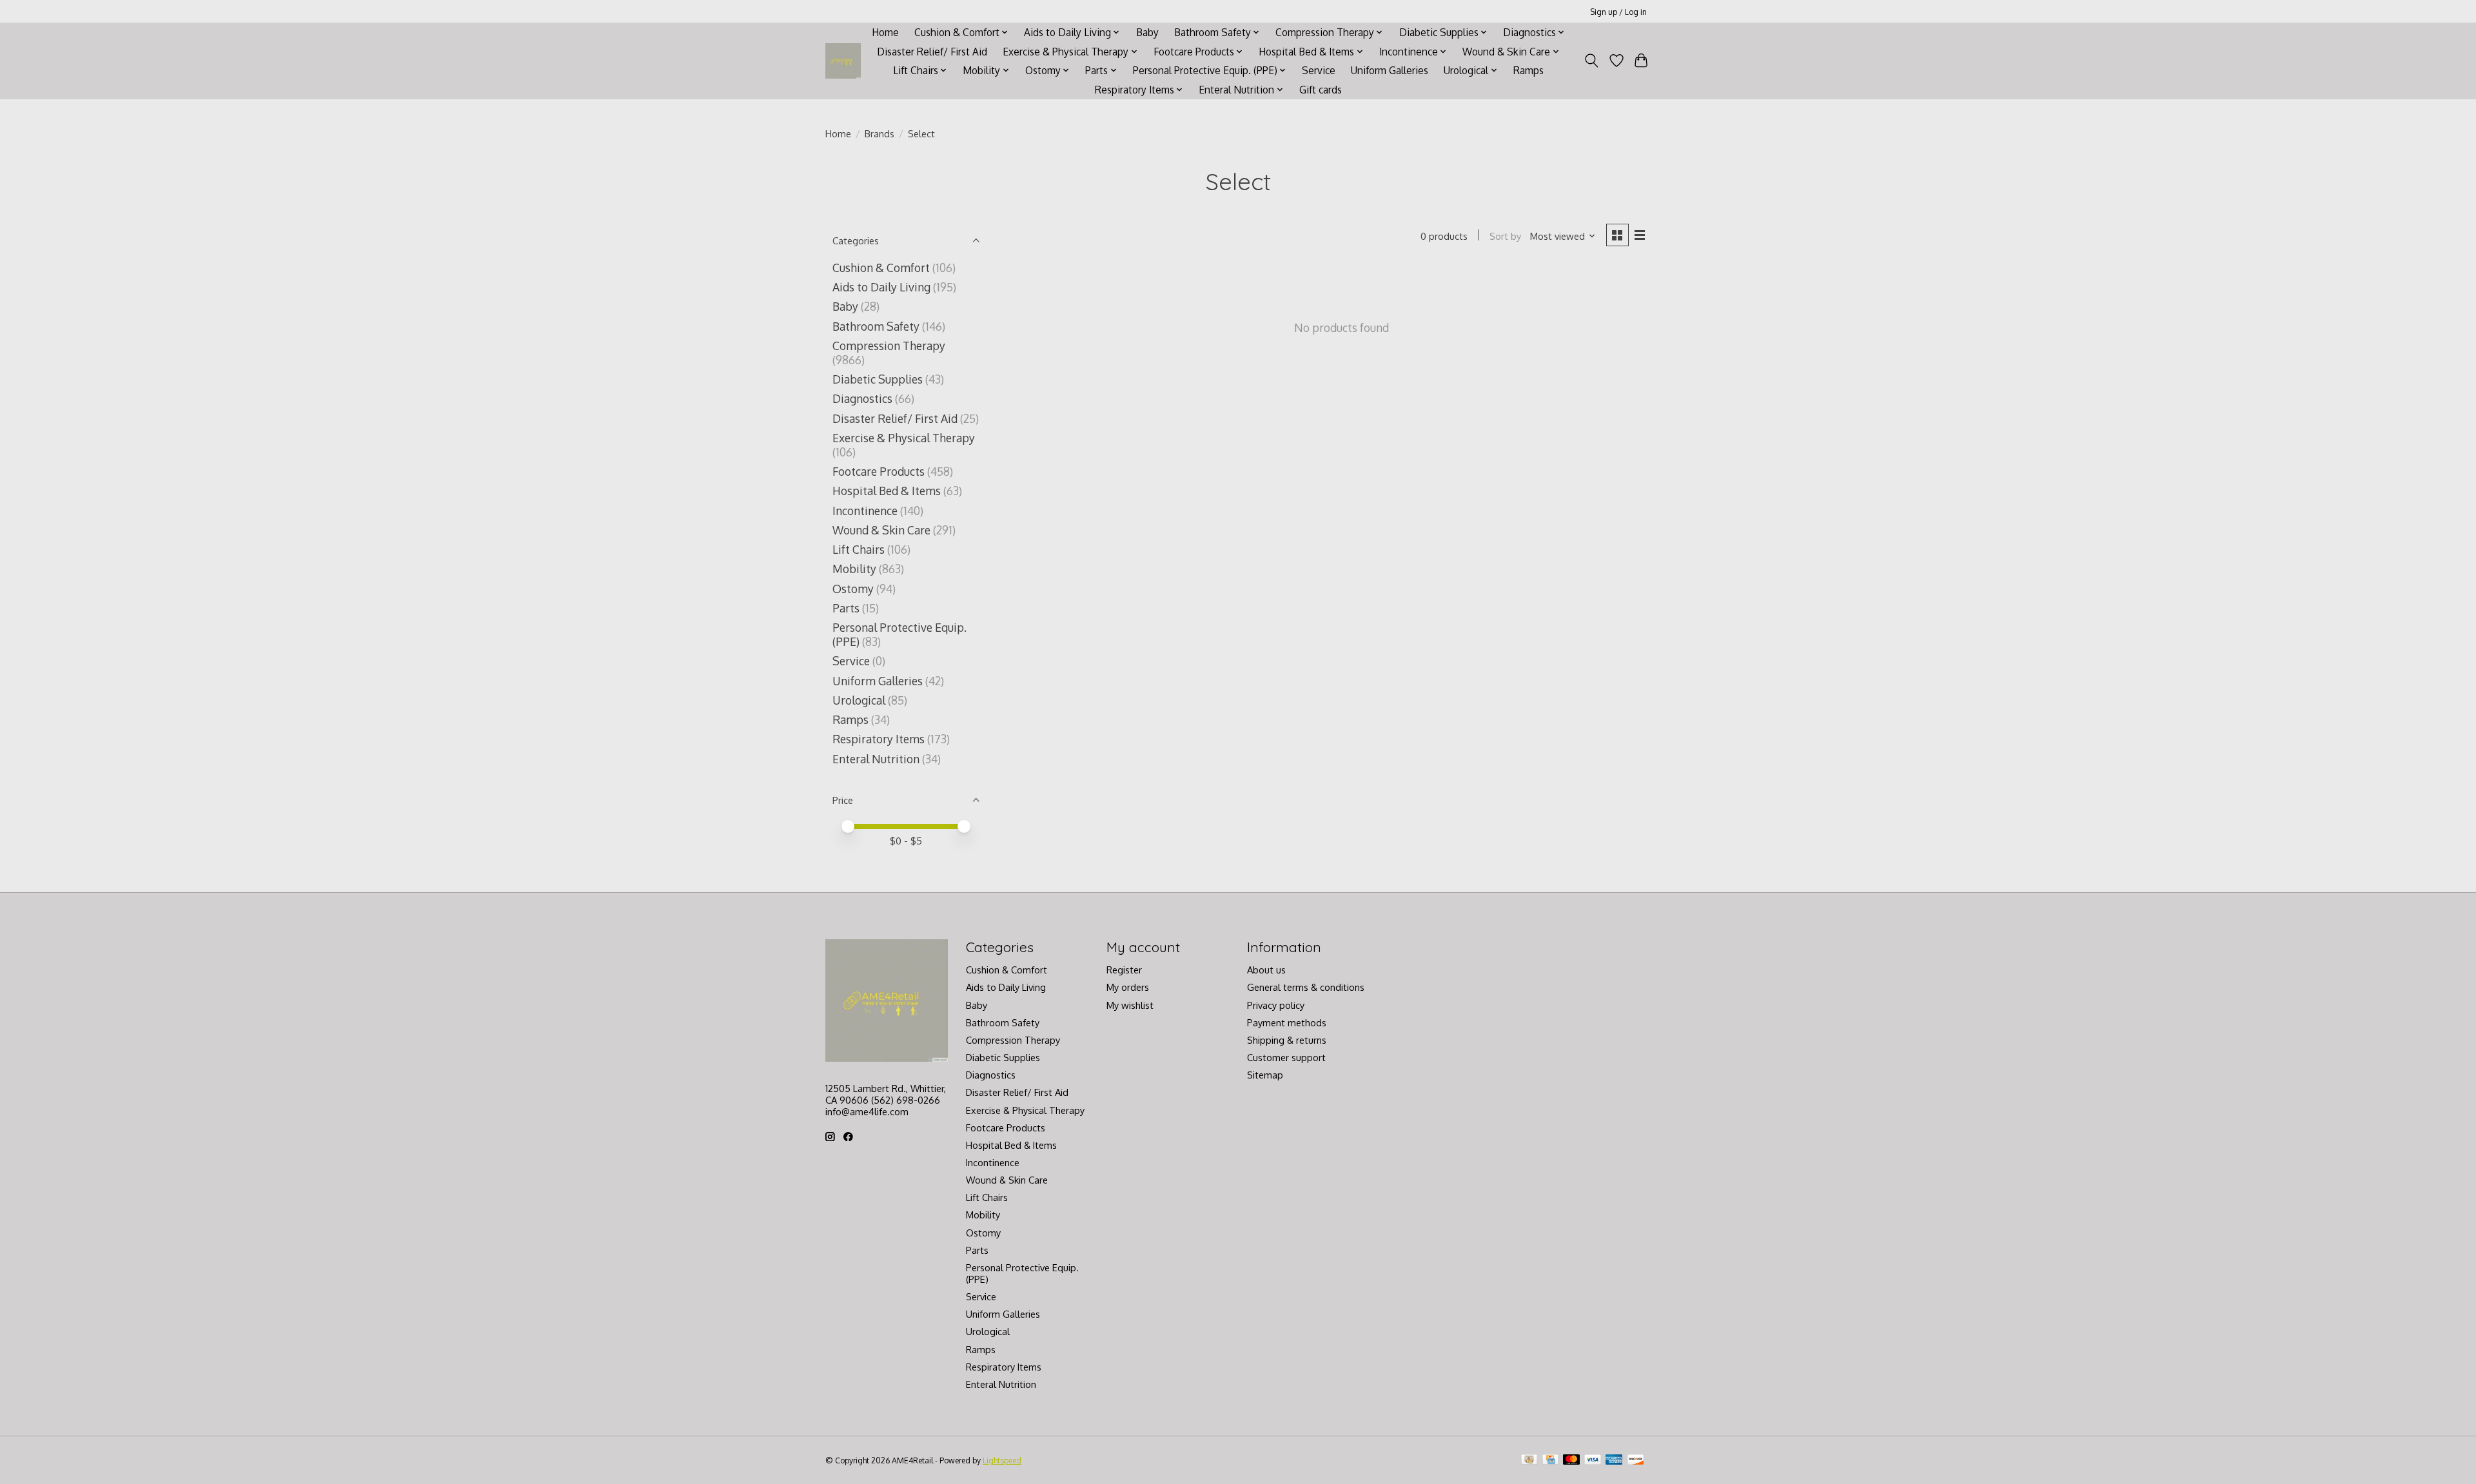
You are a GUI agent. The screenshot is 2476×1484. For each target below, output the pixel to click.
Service (1319, 70)
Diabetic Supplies (878, 379)
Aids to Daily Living (881, 287)
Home (885, 32)
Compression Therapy (889, 346)
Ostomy (853, 589)
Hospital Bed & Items (887, 491)
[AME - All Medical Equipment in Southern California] (843, 61)
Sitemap (1265, 1075)
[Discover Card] (1636, 1460)
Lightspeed (1002, 1460)
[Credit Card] (1550, 1460)
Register (1124, 970)
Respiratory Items (879, 739)
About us (1266, 970)
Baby (1147, 32)
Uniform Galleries (1390, 70)
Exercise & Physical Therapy (904, 438)
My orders (1128, 987)
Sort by (1505, 236)
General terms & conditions (1306, 987)
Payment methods (1287, 1022)
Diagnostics (862, 398)
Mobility (854, 569)
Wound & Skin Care (881, 530)
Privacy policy (1276, 1005)
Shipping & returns (1287, 1040)
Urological (859, 700)
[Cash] (1529, 1460)
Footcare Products (879, 471)
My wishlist (1130, 1005)
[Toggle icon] (1592, 61)
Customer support (1286, 1057)
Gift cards (1321, 90)
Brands (879, 133)
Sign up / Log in (1618, 12)
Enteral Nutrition (876, 759)
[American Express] (1614, 1460)
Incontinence (865, 511)
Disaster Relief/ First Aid (932, 52)
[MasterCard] (1571, 1460)
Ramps (1528, 70)
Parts (846, 608)
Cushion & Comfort (881, 268)
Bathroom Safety (876, 326)
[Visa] (1593, 1460)
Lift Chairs (859, 549)
